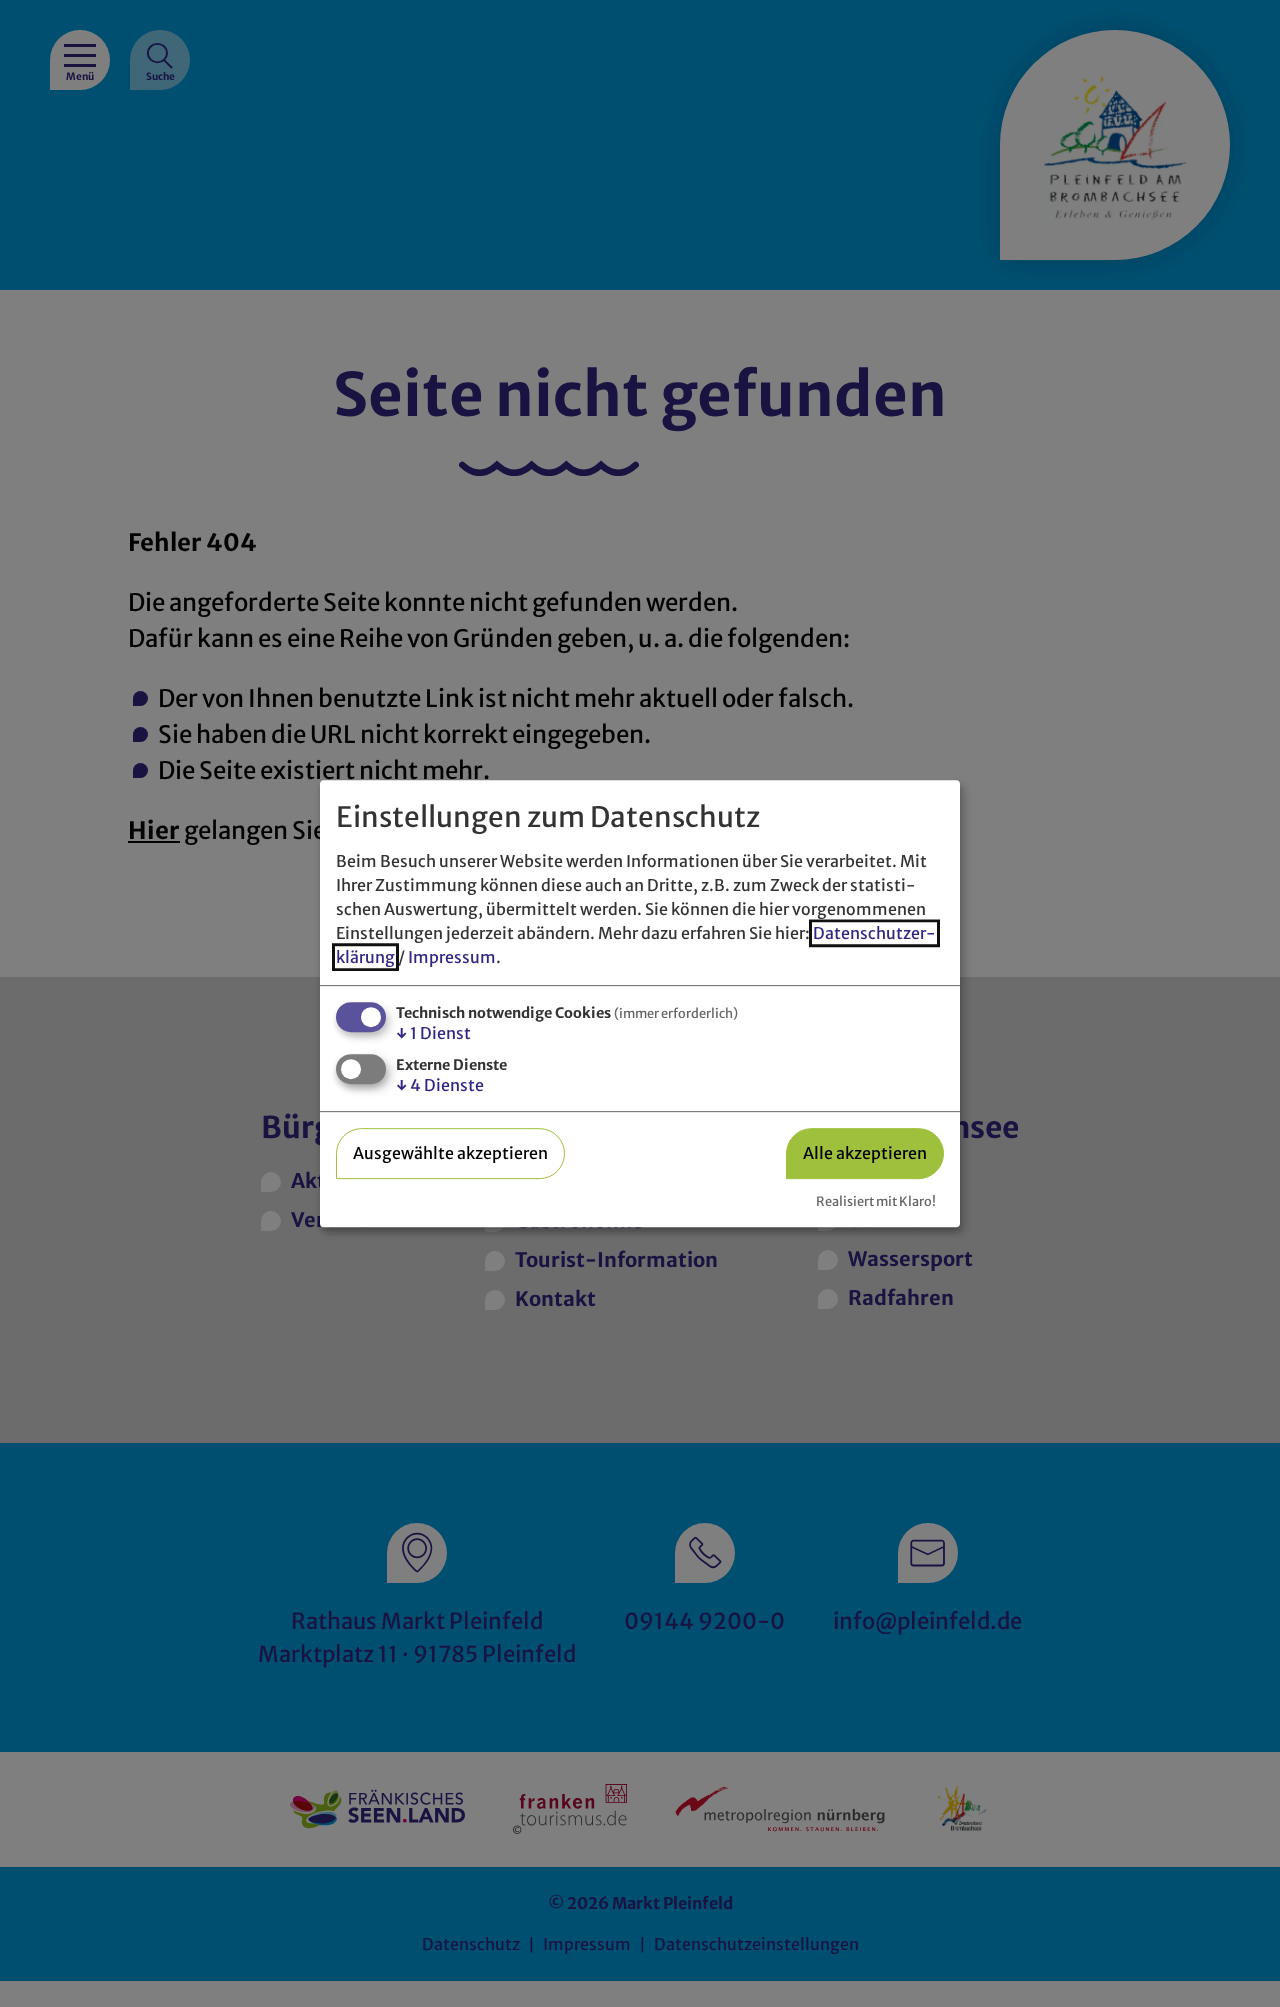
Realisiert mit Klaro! (876, 1201)
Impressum (452, 957)
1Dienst (433, 1033)
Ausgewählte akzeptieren (450, 1153)
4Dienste (440, 1085)
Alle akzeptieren (865, 1153)
